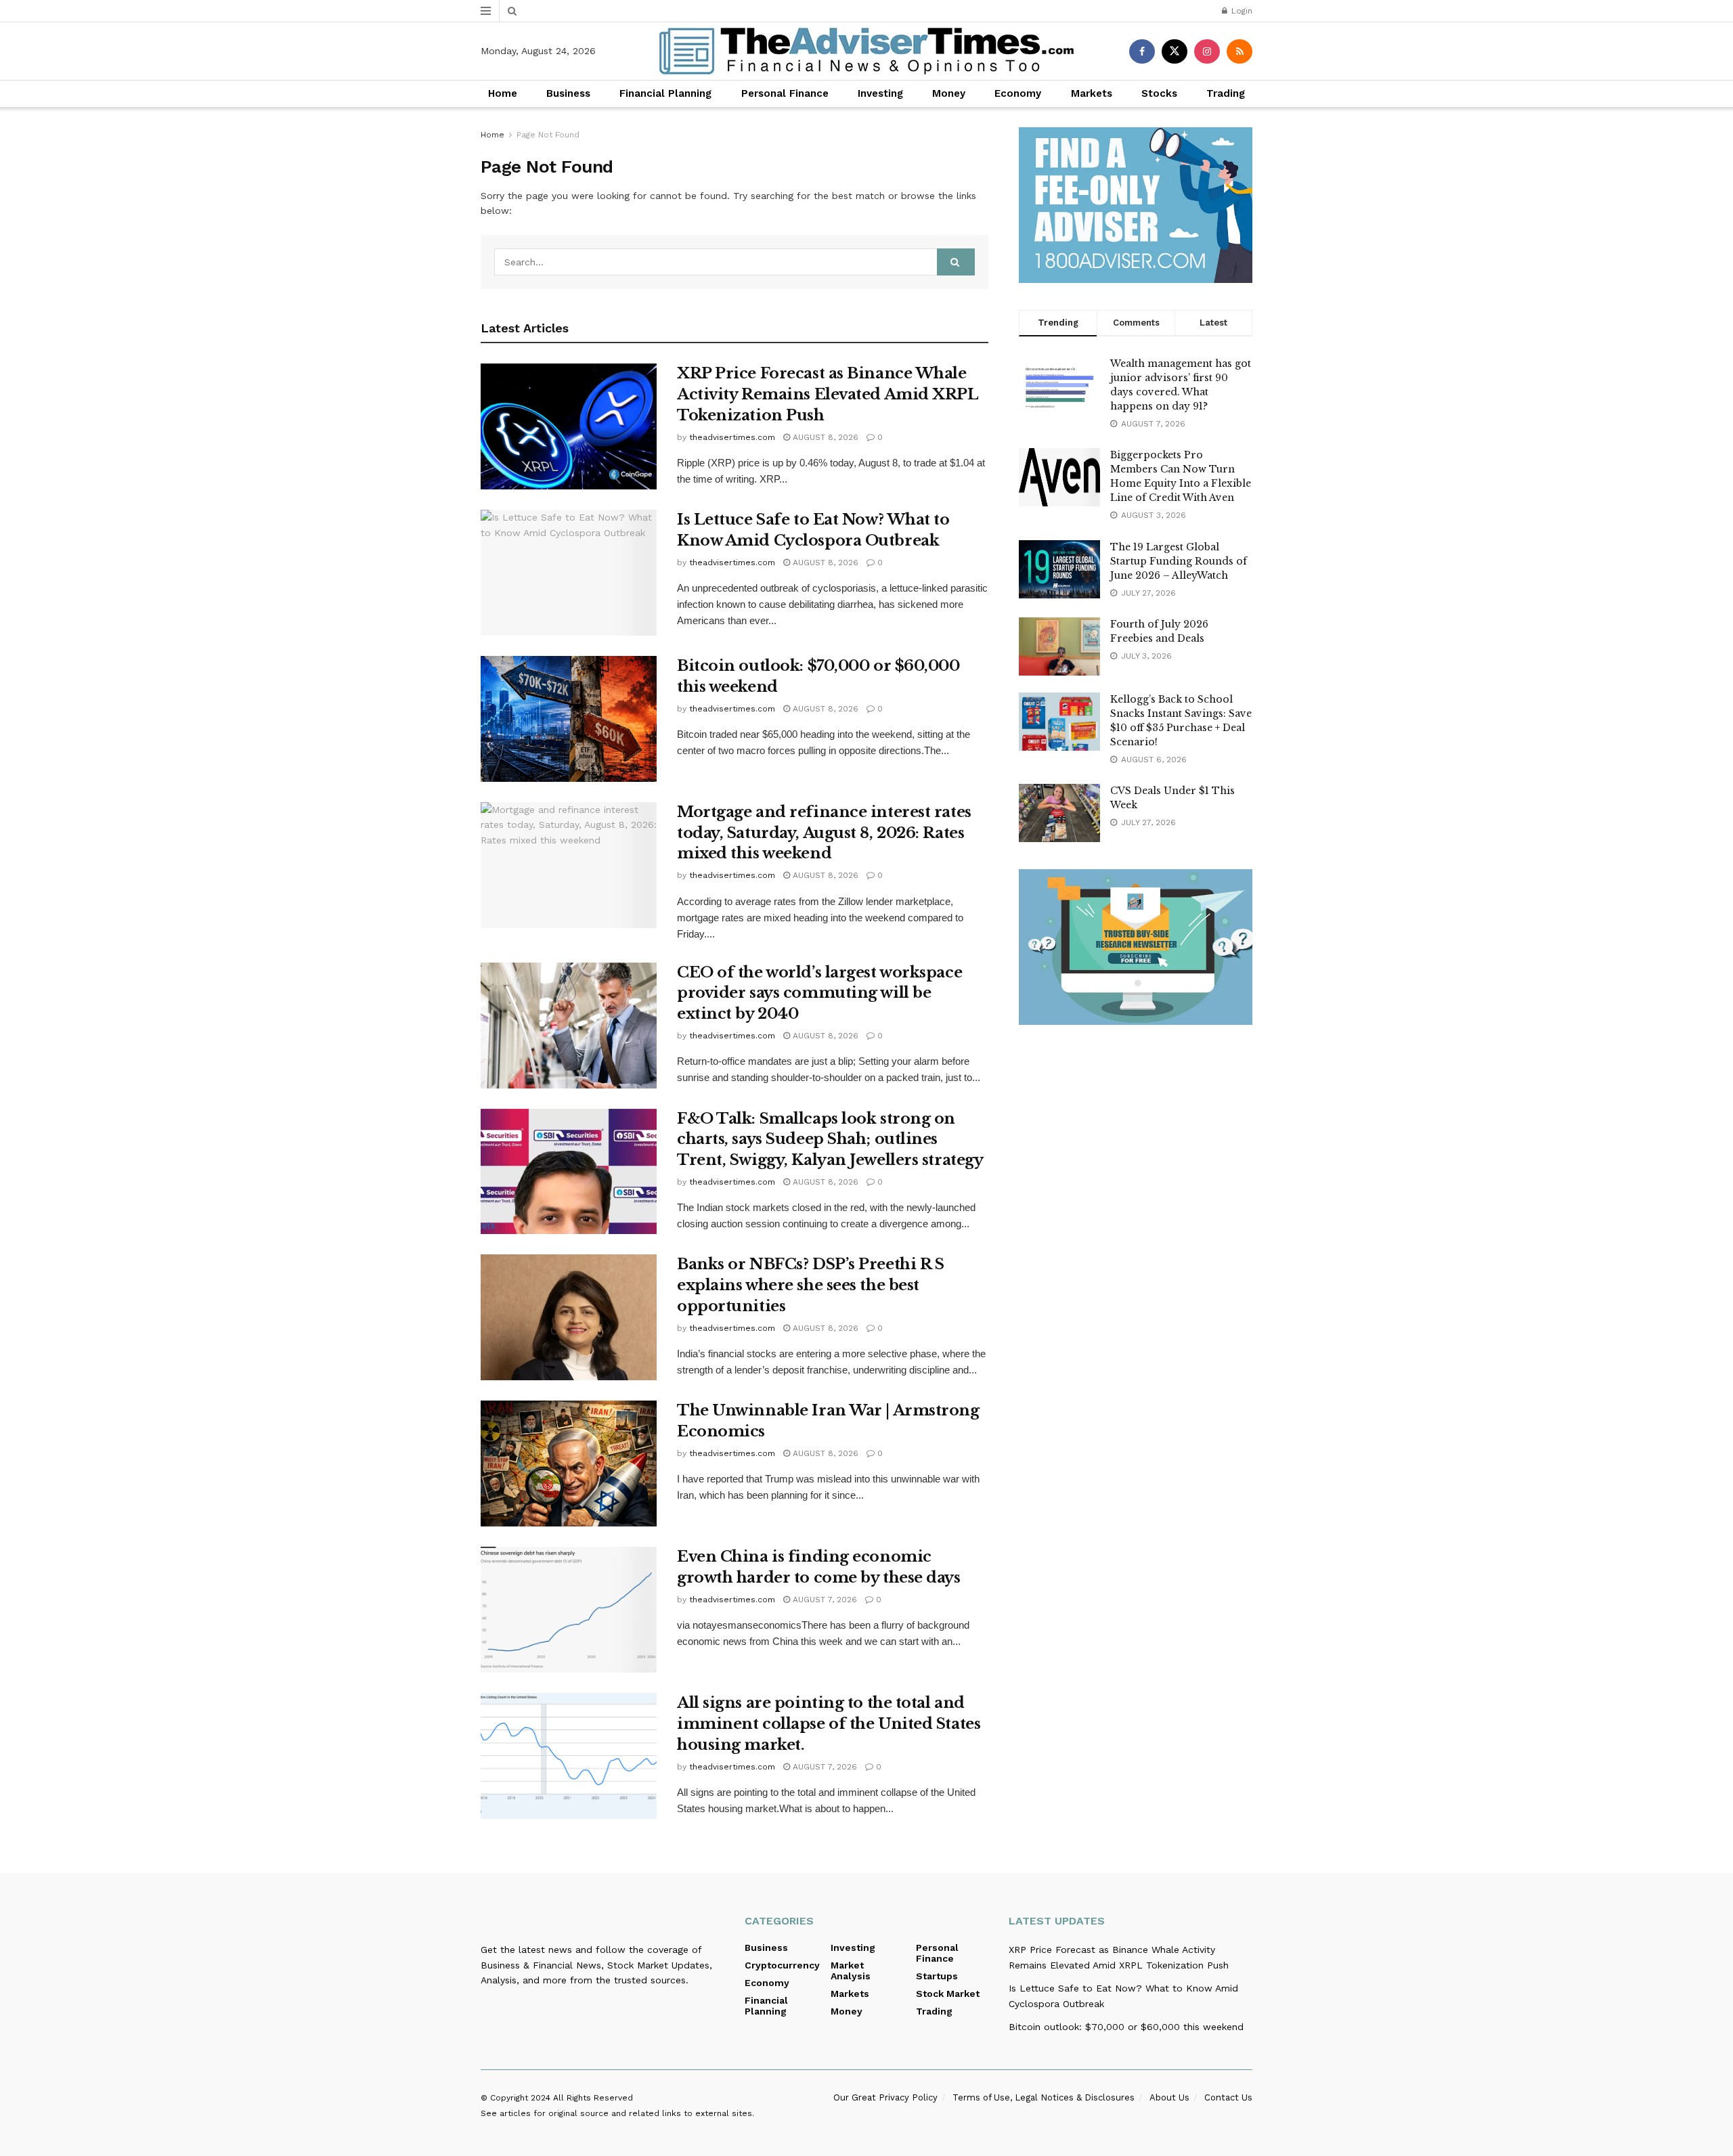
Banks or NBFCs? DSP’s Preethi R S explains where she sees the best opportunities (810, 1285)
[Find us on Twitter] (1175, 51)
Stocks (1159, 93)
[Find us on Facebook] (1142, 51)
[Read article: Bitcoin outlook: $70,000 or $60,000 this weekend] (569, 719)
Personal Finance (785, 93)
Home (503, 93)
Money (949, 93)
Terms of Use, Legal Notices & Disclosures (1044, 2097)
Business (568, 93)
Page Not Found (548, 135)
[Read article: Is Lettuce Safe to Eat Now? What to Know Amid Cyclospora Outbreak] (569, 573)
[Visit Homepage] (866, 51)
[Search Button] (512, 11)
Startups (937, 1976)
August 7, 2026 (824, 1600)
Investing (880, 93)
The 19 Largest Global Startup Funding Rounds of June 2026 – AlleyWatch (1179, 561)
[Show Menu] (486, 11)
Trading (1226, 93)
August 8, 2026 (824, 437)
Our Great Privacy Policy (885, 2097)
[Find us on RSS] (1240, 51)
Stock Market (948, 1994)
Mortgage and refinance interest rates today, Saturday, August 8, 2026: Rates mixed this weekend (824, 833)
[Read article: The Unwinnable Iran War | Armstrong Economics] (569, 1464)
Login (1241, 11)
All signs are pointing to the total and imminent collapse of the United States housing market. (829, 1724)
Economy (1018, 93)
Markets (1092, 93)
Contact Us (1228, 2097)
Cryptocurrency (782, 1965)
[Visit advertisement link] (1136, 205)
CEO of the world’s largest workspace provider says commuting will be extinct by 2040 (819, 993)
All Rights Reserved (593, 2098)
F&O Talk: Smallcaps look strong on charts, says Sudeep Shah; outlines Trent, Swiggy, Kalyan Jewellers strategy (830, 1140)
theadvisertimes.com (732, 437)
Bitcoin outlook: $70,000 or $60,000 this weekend (1126, 2027)
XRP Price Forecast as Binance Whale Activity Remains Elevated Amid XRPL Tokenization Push (828, 394)
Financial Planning (665, 93)
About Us (1169, 2097)
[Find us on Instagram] (1207, 51)
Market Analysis (851, 1971)
